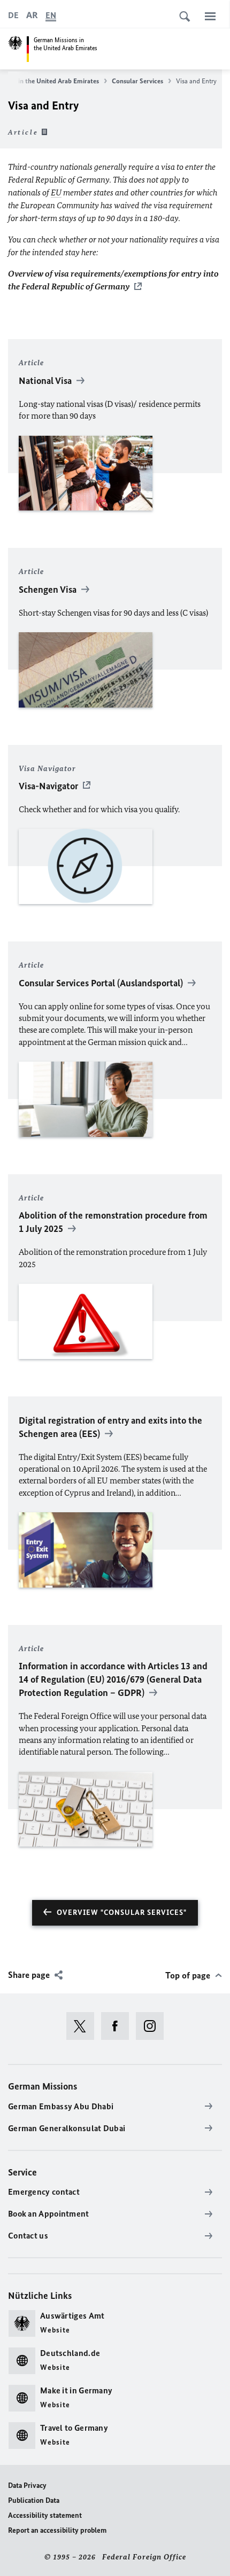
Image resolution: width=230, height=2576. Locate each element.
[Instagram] (153, 2026)
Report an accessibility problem (57, 2530)
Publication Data (34, 2500)
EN (51, 15)
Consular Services (137, 81)
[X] (84, 2026)
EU (56, 193)
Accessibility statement (45, 2515)
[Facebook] (118, 2026)
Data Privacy (27, 2485)
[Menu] (210, 16)
